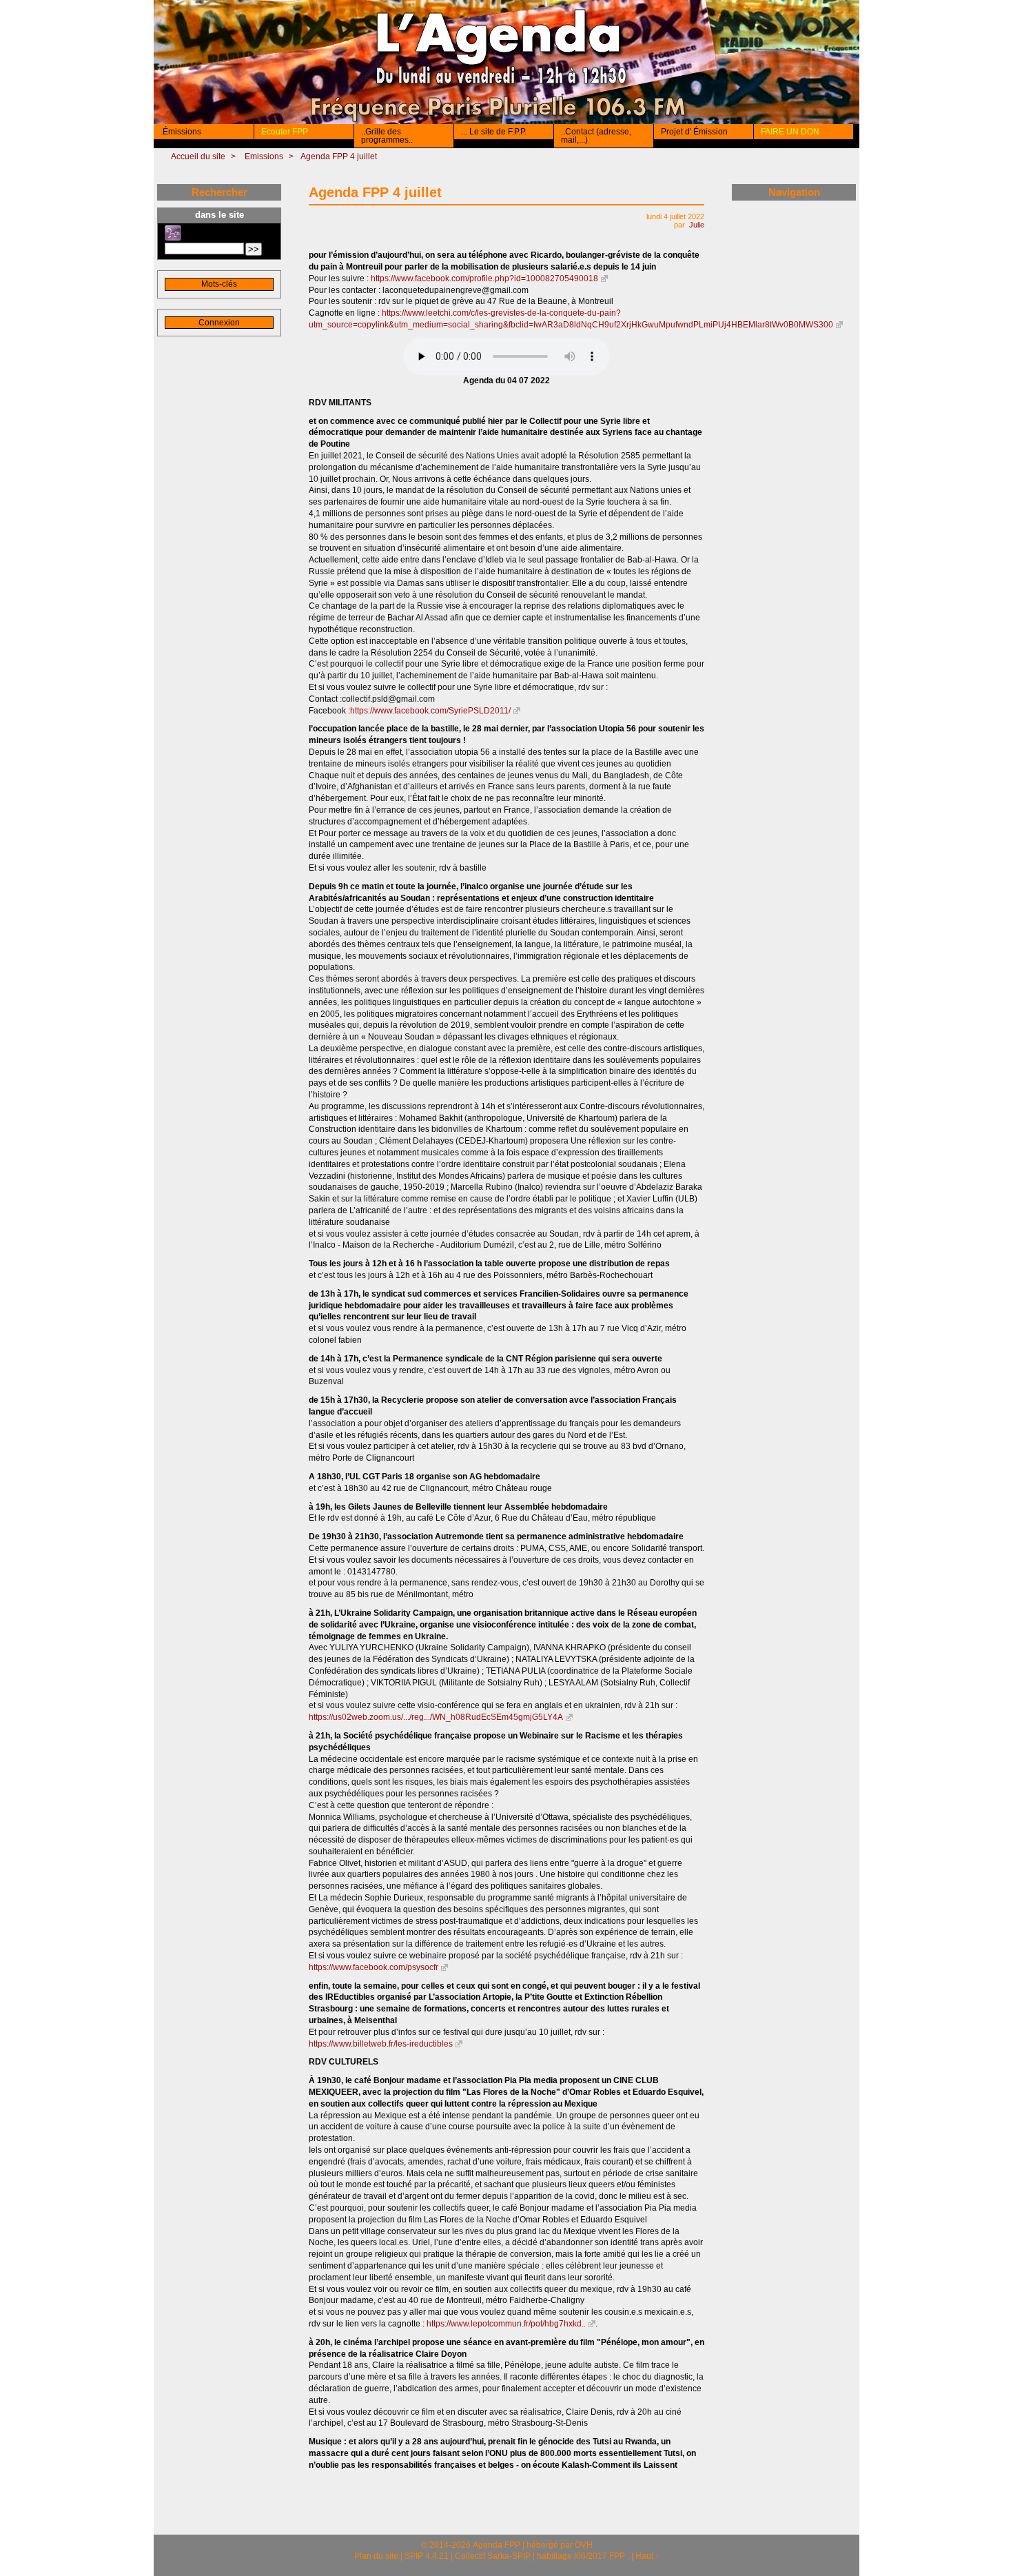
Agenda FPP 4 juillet (339, 156)
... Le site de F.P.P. (494, 132)
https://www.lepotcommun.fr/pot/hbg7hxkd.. (506, 2324)
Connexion (219, 323)
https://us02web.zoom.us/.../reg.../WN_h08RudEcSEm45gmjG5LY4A (436, 1717)
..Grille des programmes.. (387, 136)
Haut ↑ (647, 2556)
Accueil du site (198, 156)
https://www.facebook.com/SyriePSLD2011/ (430, 711)
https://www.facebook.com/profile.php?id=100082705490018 (484, 278)
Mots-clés (219, 284)
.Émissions (181, 132)
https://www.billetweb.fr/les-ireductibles (381, 2044)
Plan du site (376, 2556)
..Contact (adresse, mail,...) (596, 136)
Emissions (264, 156)
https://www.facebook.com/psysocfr (374, 1967)
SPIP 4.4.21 (427, 2556)
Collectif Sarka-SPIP (493, 2556)
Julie (697, 225)
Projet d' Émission (694, 132)
